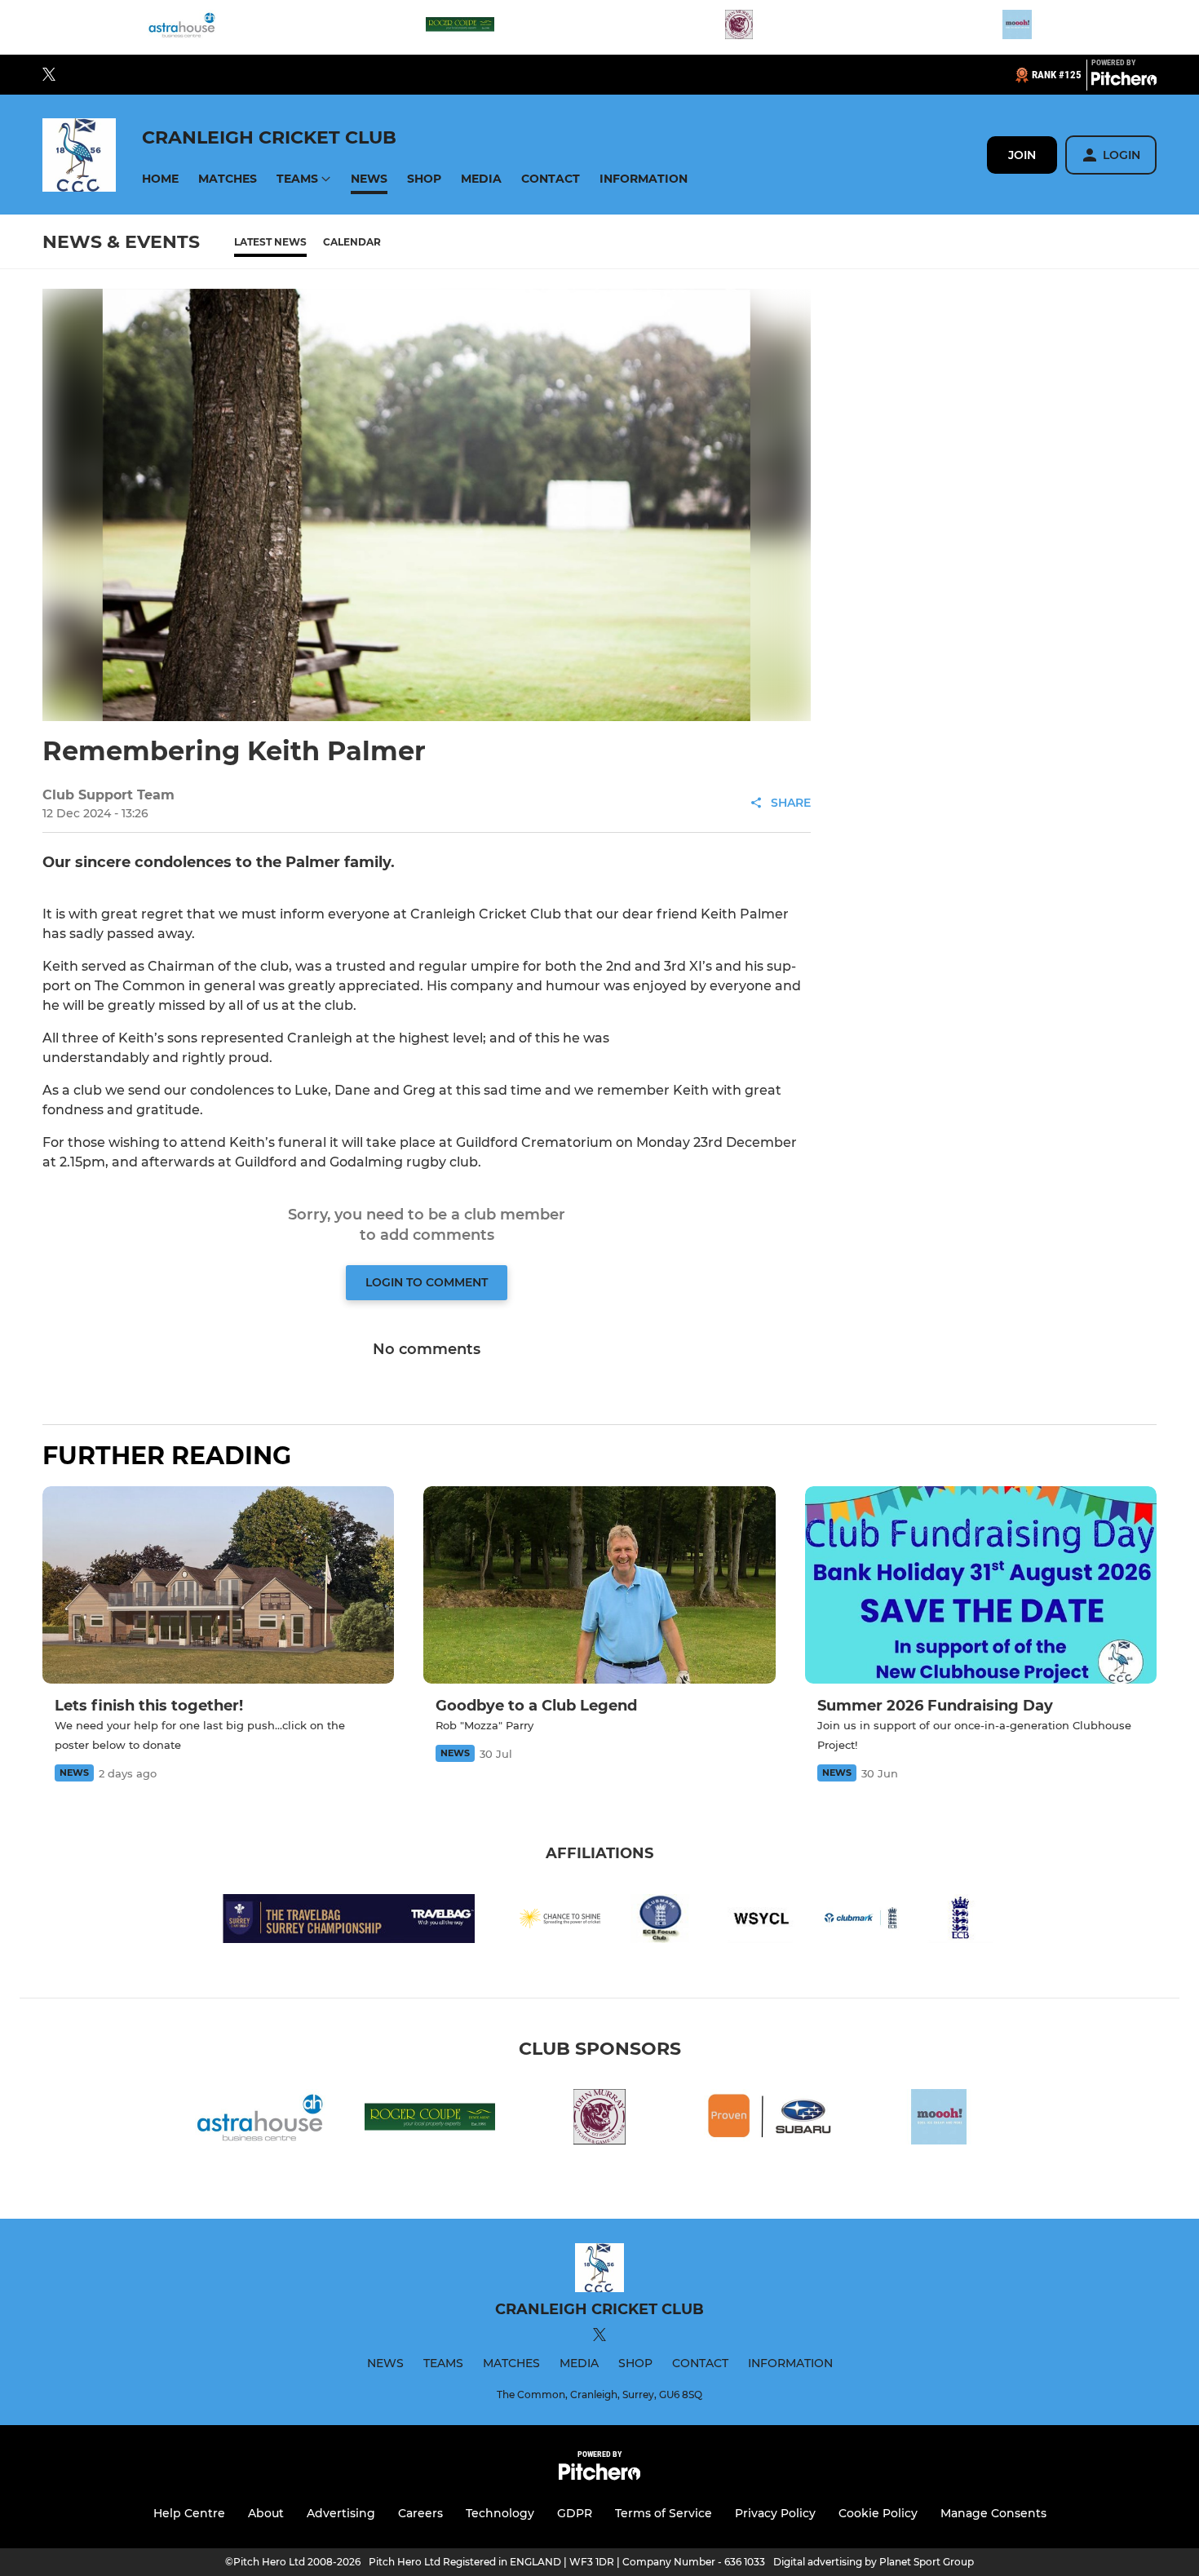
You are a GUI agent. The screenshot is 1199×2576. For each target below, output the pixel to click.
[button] (160, 179)
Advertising (341, 2513)
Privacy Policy (775, 2513)
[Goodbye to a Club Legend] (599, 1585)
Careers (420, 2513)
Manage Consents (993, 2513)
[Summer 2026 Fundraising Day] (981, 1585)
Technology (500, 2513)
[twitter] (49, 75)
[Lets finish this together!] (218, 1585)
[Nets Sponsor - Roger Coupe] (460, 27)
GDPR (575, 2513)
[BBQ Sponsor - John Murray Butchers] (739, 27)
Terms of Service (664, 2513)
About (266, 2513)
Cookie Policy (878, 2513)
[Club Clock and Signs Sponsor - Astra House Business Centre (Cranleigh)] (182, 27)
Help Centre (189, 2513)
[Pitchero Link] (1124, 82)
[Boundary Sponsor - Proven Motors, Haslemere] (769, 2120)
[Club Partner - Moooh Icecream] (1017, 27)
